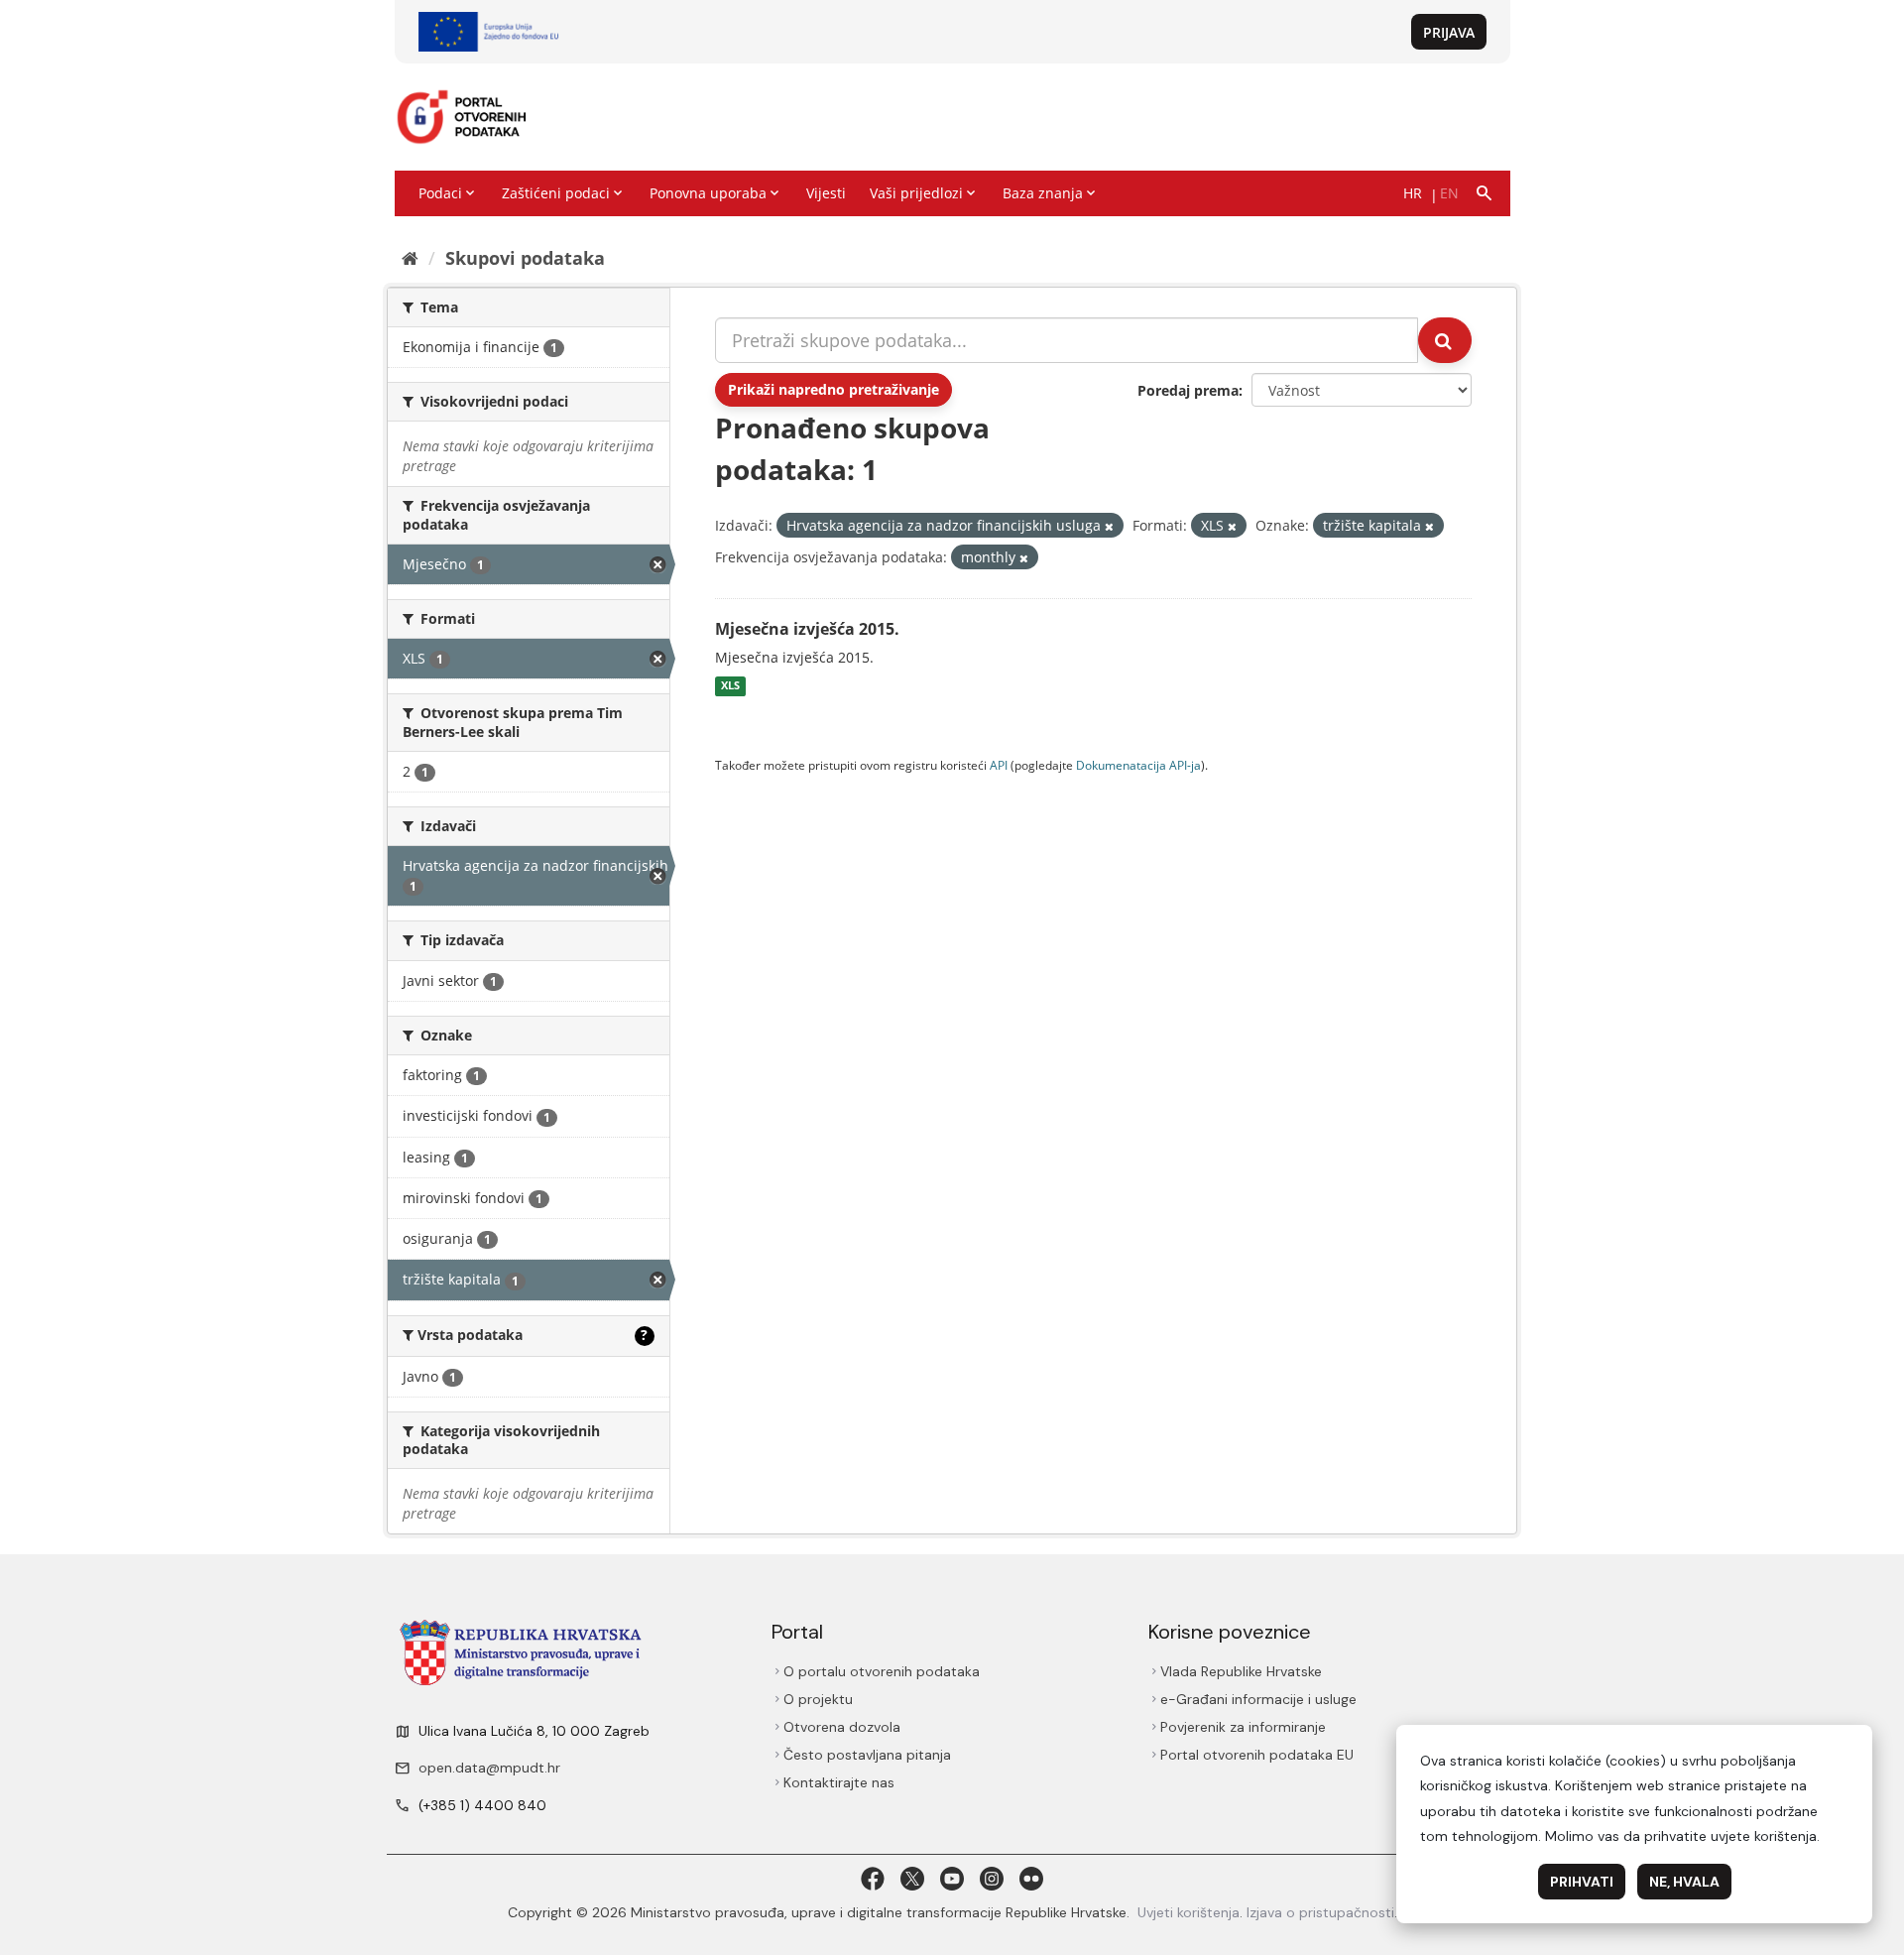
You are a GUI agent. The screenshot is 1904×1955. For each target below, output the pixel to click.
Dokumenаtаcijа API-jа (1138, 765)
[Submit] (1445, 340)
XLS (730, 686)
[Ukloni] (1109, 526)
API (999, 765)
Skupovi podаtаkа (525, 258)
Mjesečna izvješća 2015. (807, 629)
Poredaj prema (1188, 390)
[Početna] (410, 258)
